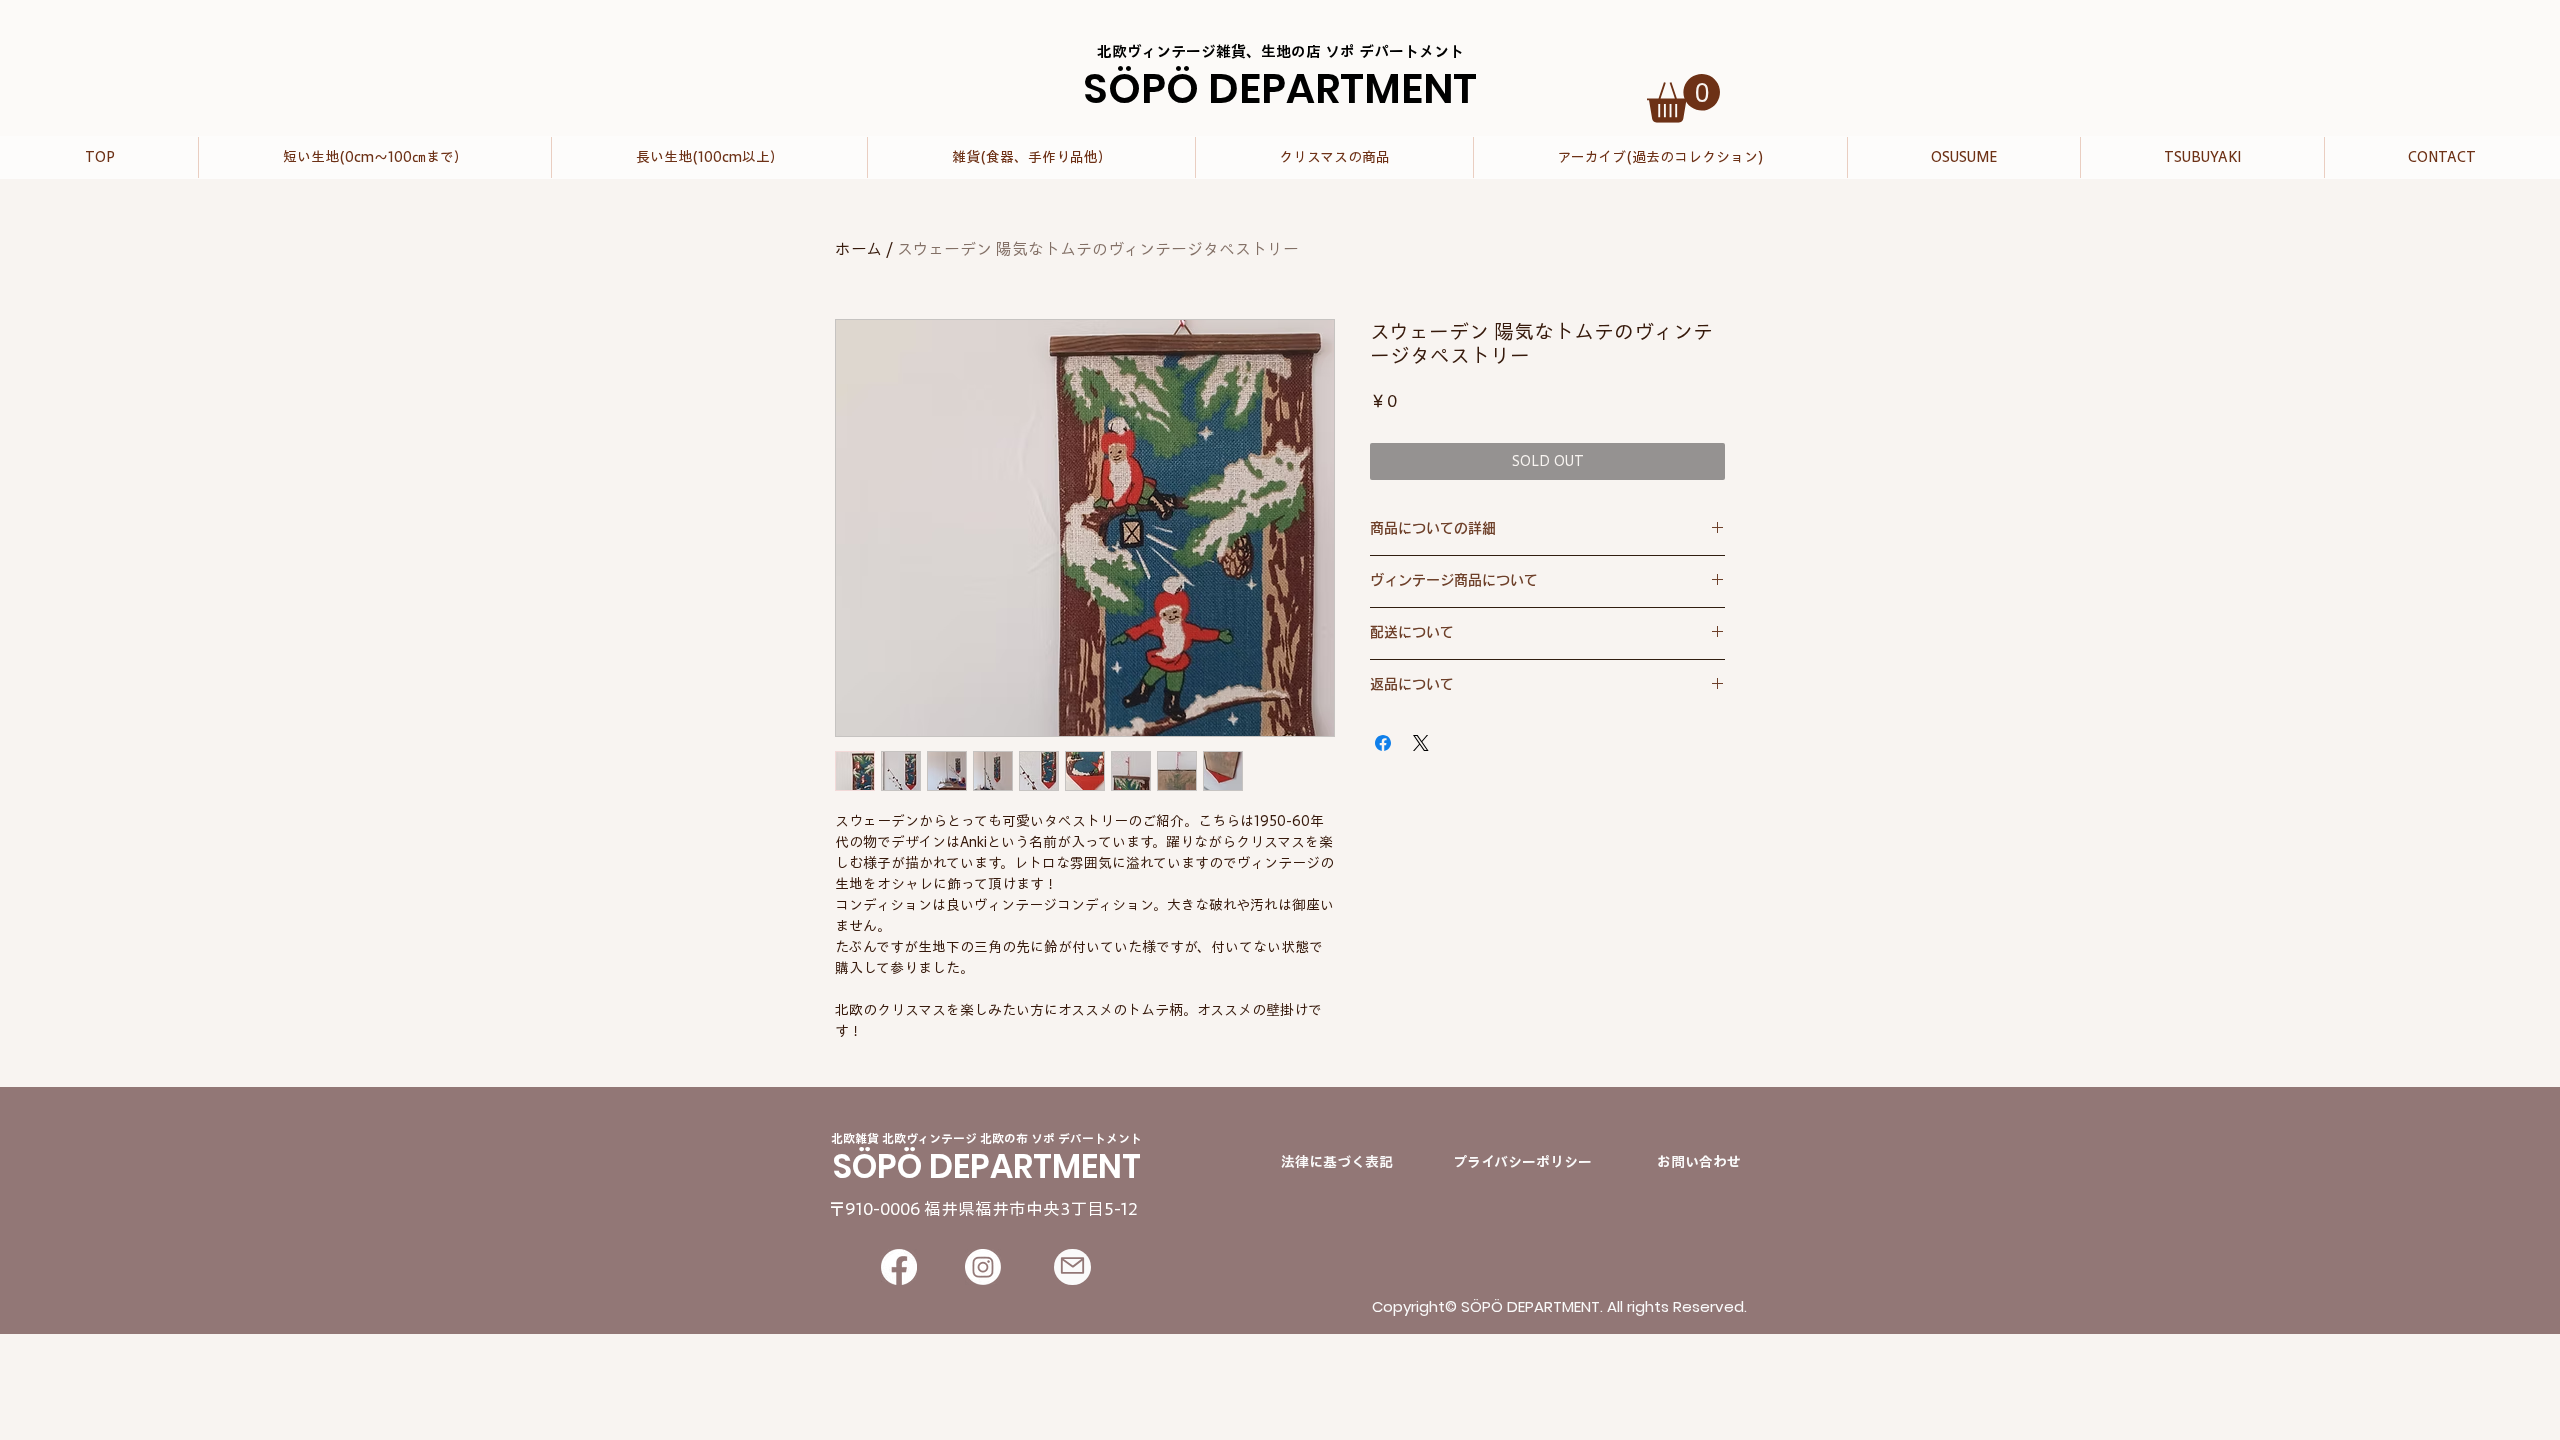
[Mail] (1072, 1267)
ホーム (858, 249)
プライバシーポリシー (1522, 1162)
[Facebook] (899, 1267)
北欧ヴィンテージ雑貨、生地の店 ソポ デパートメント (1280, 51)
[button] (1683, 98)
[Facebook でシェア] (1383, 743)
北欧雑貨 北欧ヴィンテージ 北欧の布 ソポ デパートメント (986, 1138)
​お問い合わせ (1699, 1162)
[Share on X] (1421, 743)
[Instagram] (983, 1267)
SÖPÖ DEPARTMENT (1280, 88)
